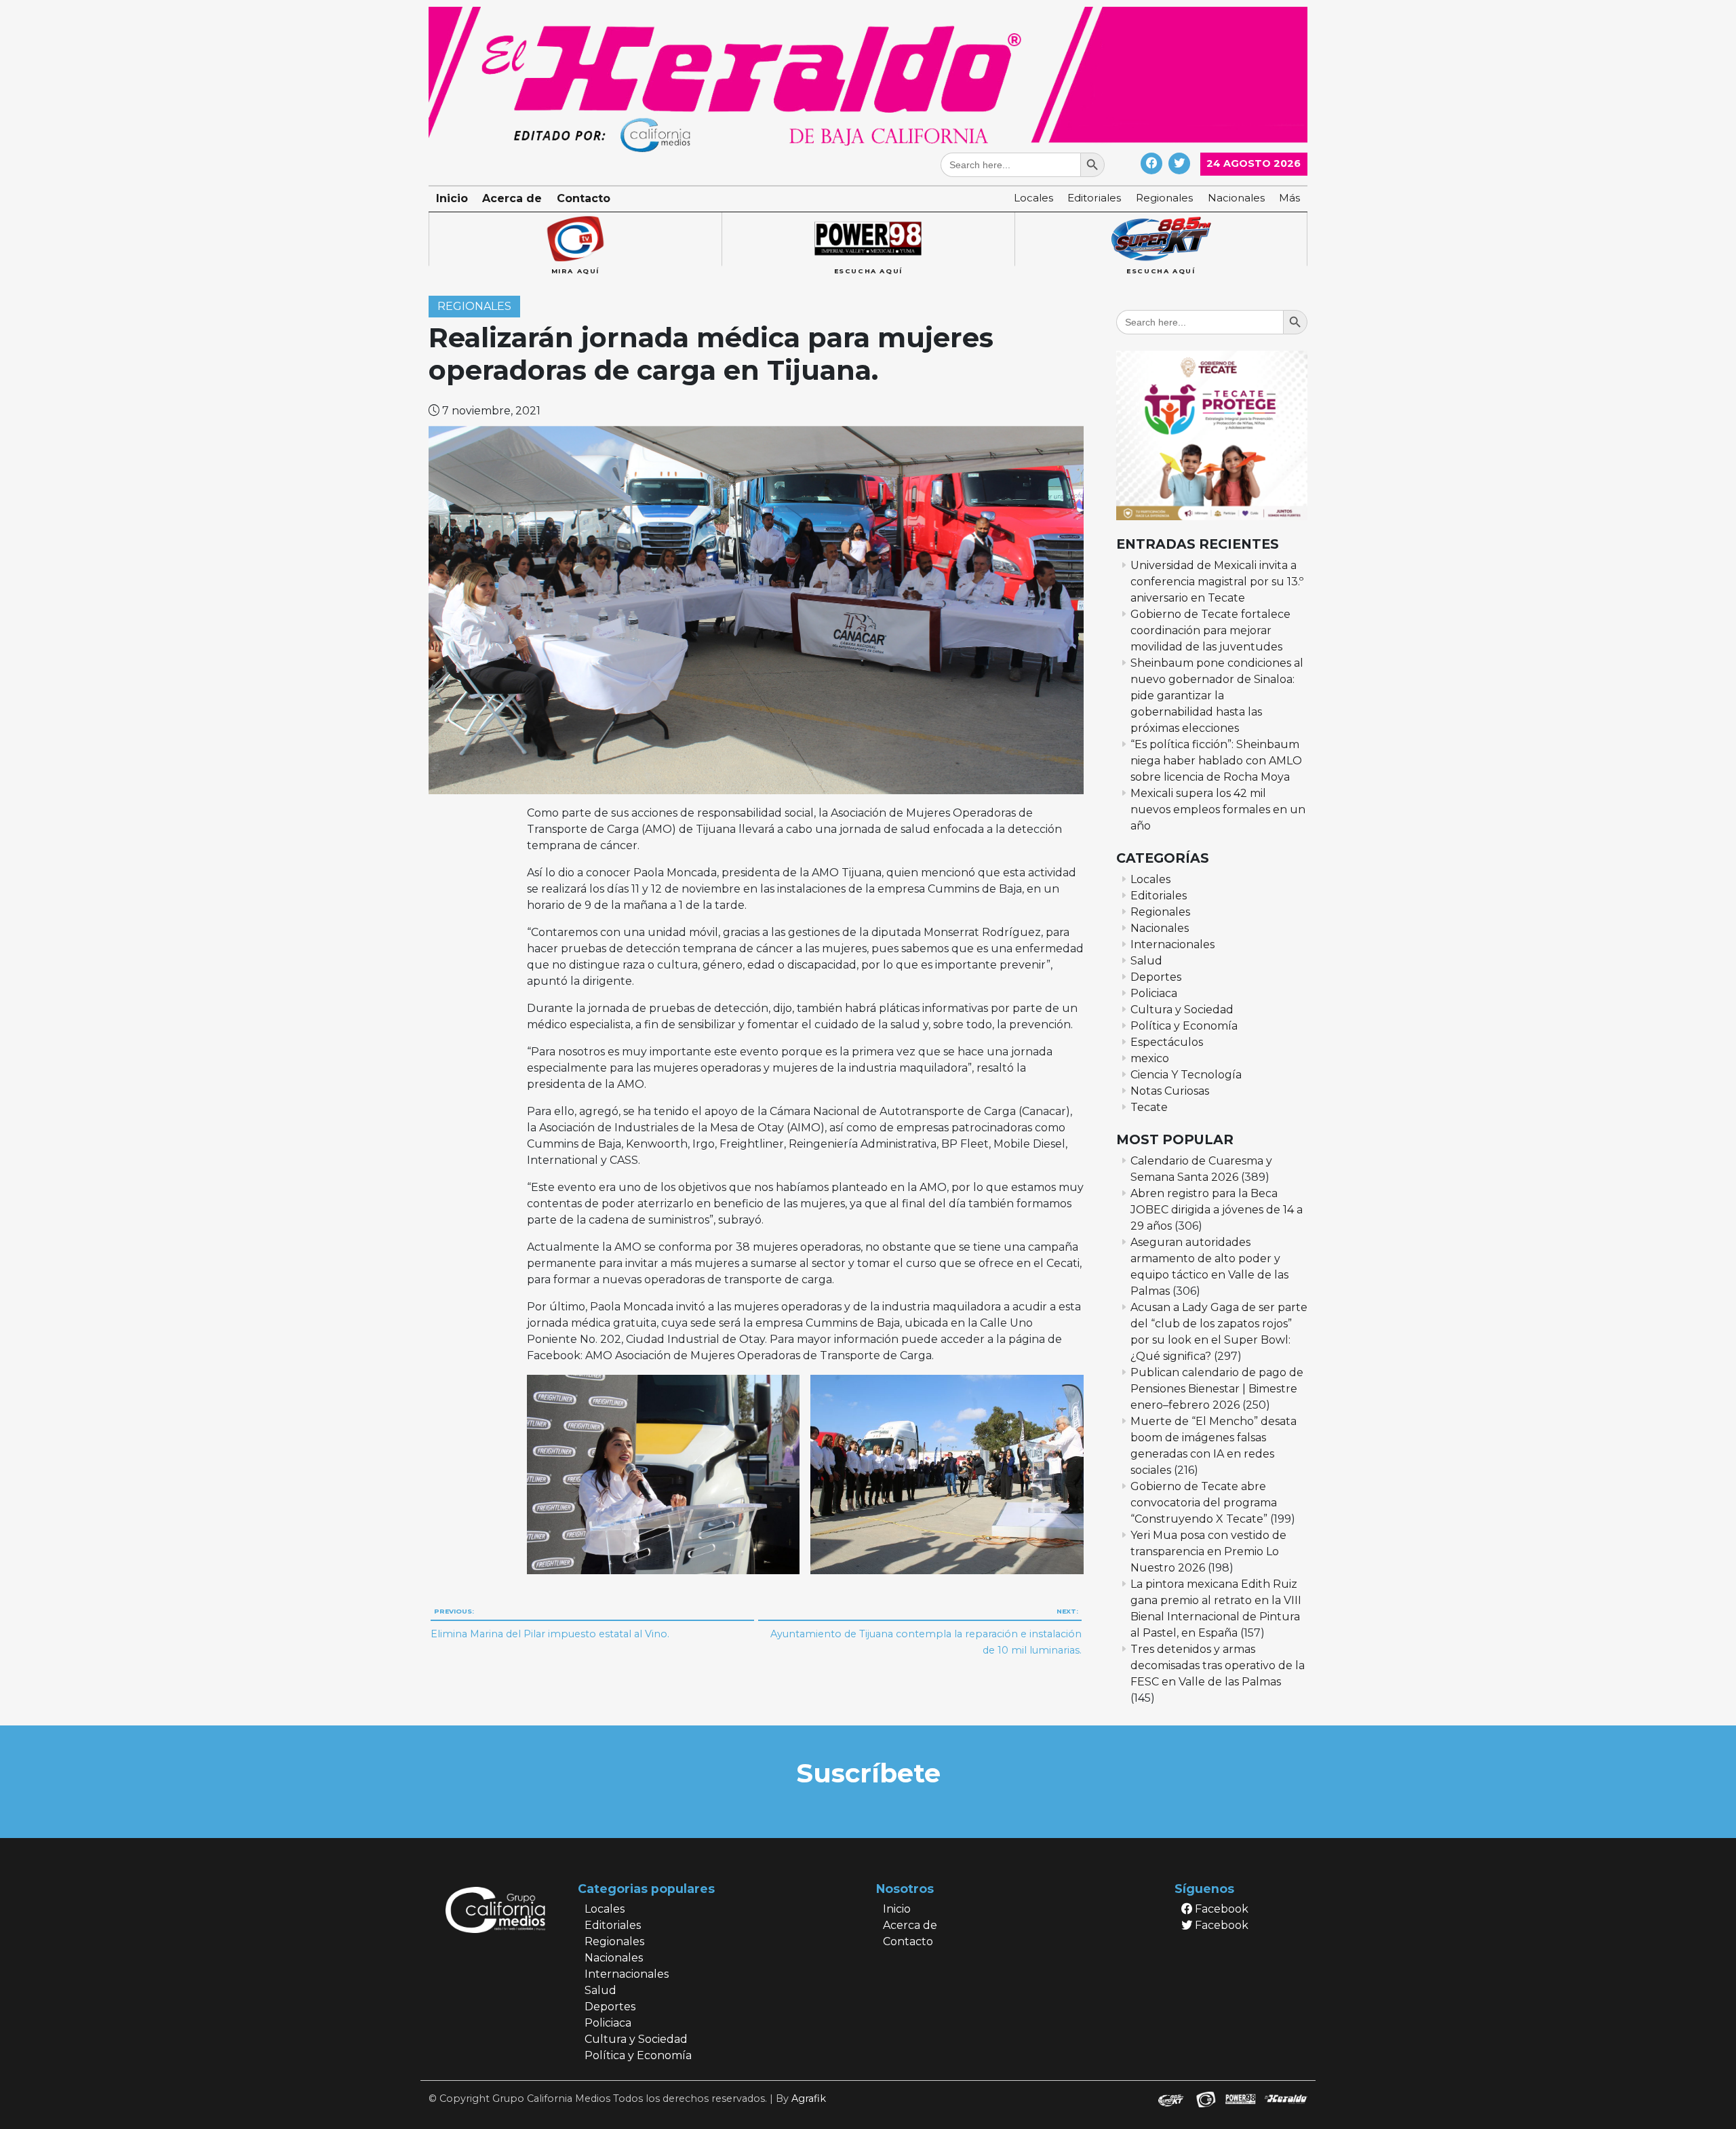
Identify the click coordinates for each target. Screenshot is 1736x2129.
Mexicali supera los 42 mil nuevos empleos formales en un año (1218, 809)
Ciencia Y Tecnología (1186, 1075)
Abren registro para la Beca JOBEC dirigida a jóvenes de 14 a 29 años (1217, 1210)
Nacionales (1236, 198)
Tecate (1149, 1107)
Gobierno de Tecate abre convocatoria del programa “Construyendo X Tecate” (1204, 1503)
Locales (1033, 198)
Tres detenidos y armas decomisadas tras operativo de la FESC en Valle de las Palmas (1218, 1665)
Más (1289, 198)
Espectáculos (1167, 1042)
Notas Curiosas (1170, 1091)
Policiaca (1154, 993)
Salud (1146, 961)
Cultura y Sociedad (1182, 1010)
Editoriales (1094, 198)
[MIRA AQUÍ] (575, 239)
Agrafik (809, 2098)
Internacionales (1172, 944)
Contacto (584, 198)
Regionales (1164, 198)
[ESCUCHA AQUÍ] (868, 239)
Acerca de (512, 198)
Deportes (1156, 977)
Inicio (452, 198)
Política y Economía (1184, 1026)
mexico (1150, 1058)
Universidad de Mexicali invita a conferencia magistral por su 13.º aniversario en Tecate (1217, 582)
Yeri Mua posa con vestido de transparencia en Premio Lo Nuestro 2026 (1208, 1551)
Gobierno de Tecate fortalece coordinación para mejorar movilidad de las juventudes (1210, 630)
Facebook (1220, 1909)
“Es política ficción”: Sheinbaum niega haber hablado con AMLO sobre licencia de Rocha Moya (1216, 761)
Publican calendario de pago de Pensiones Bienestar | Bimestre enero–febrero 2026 (1217, 1389)
